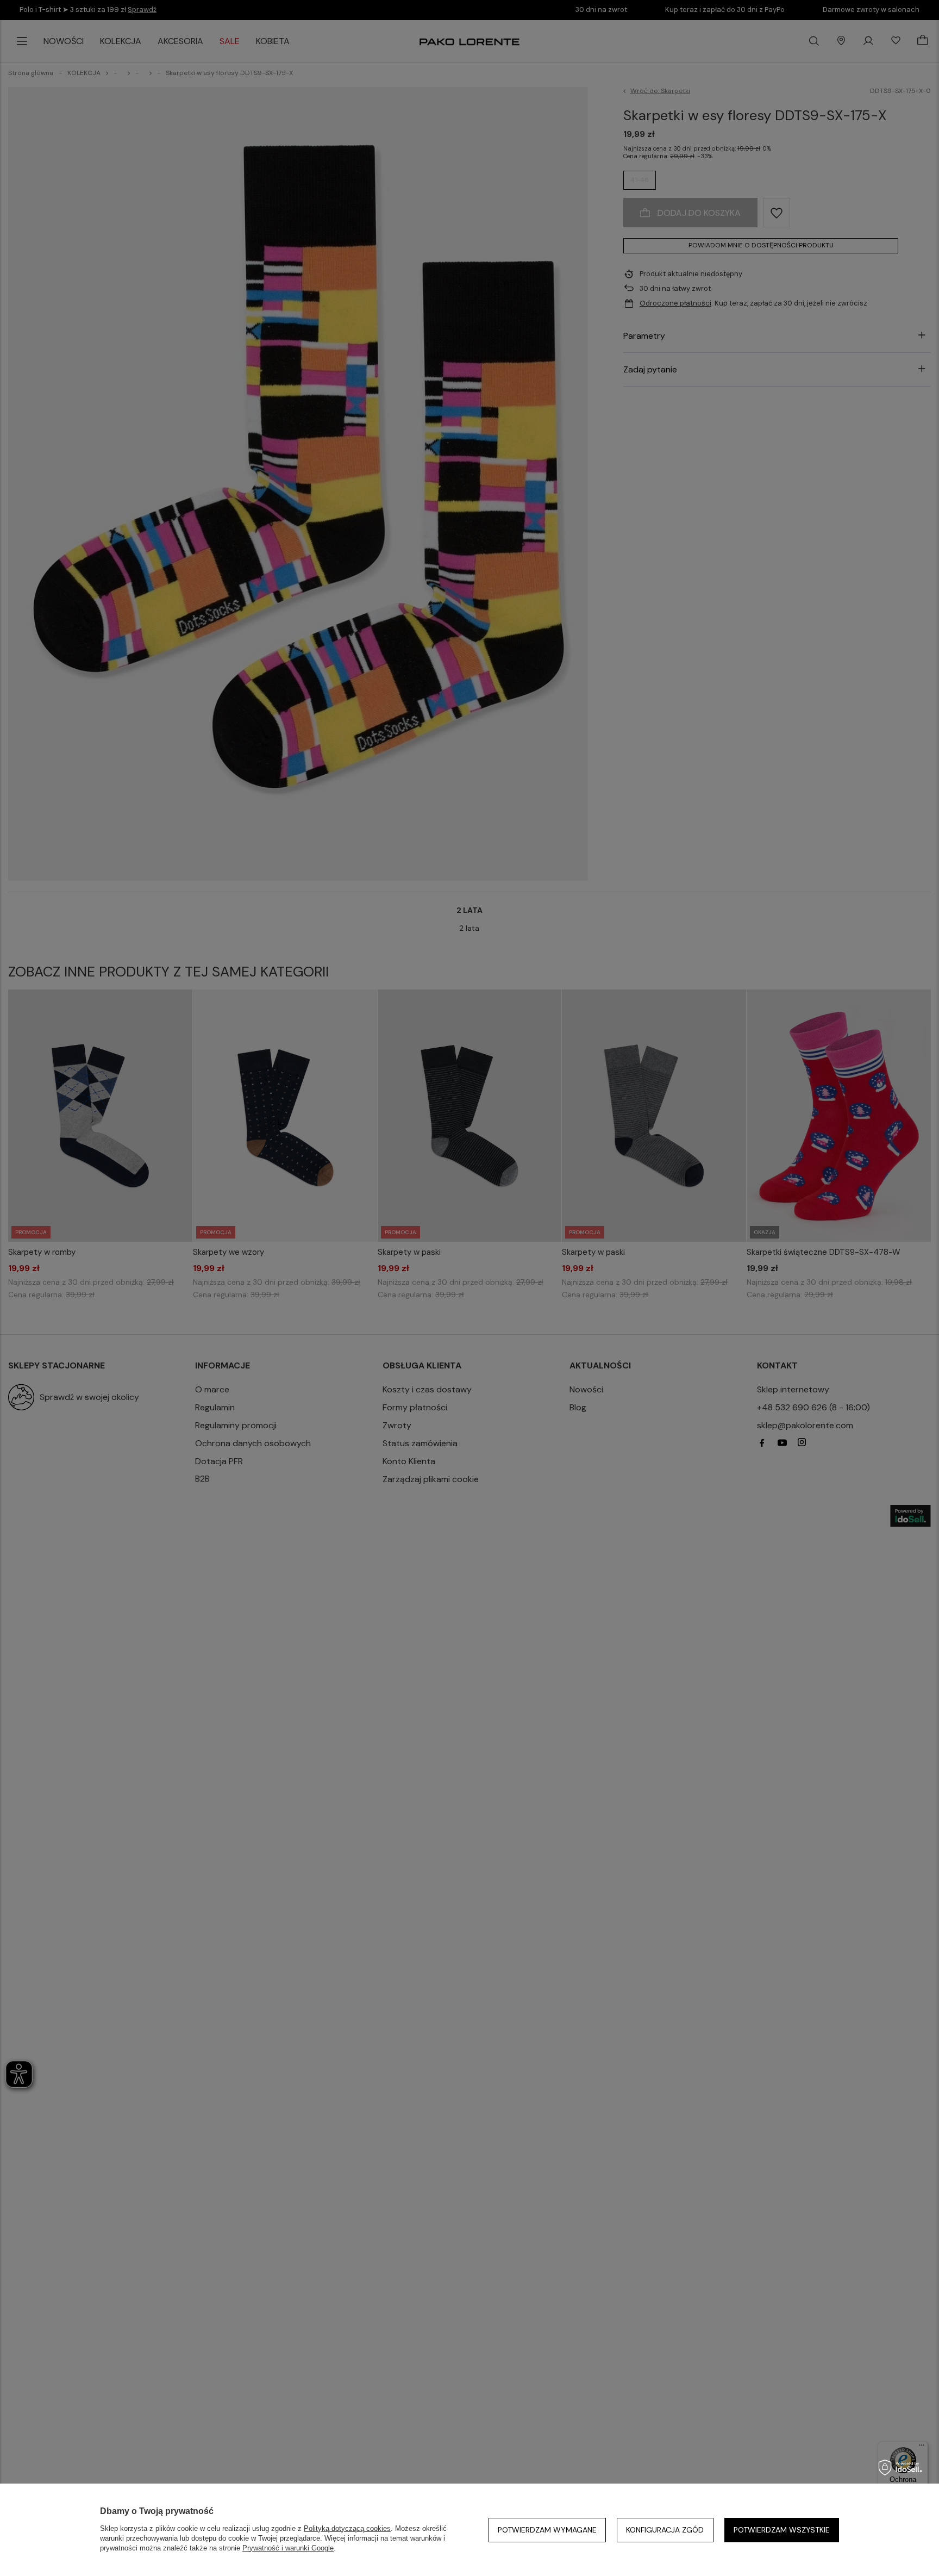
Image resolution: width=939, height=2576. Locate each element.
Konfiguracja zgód (665, 2530)
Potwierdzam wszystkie (782, 2530)
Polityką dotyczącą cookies (347, 2528)
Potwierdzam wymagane (547, 2530)
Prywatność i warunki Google (288, 2548)
